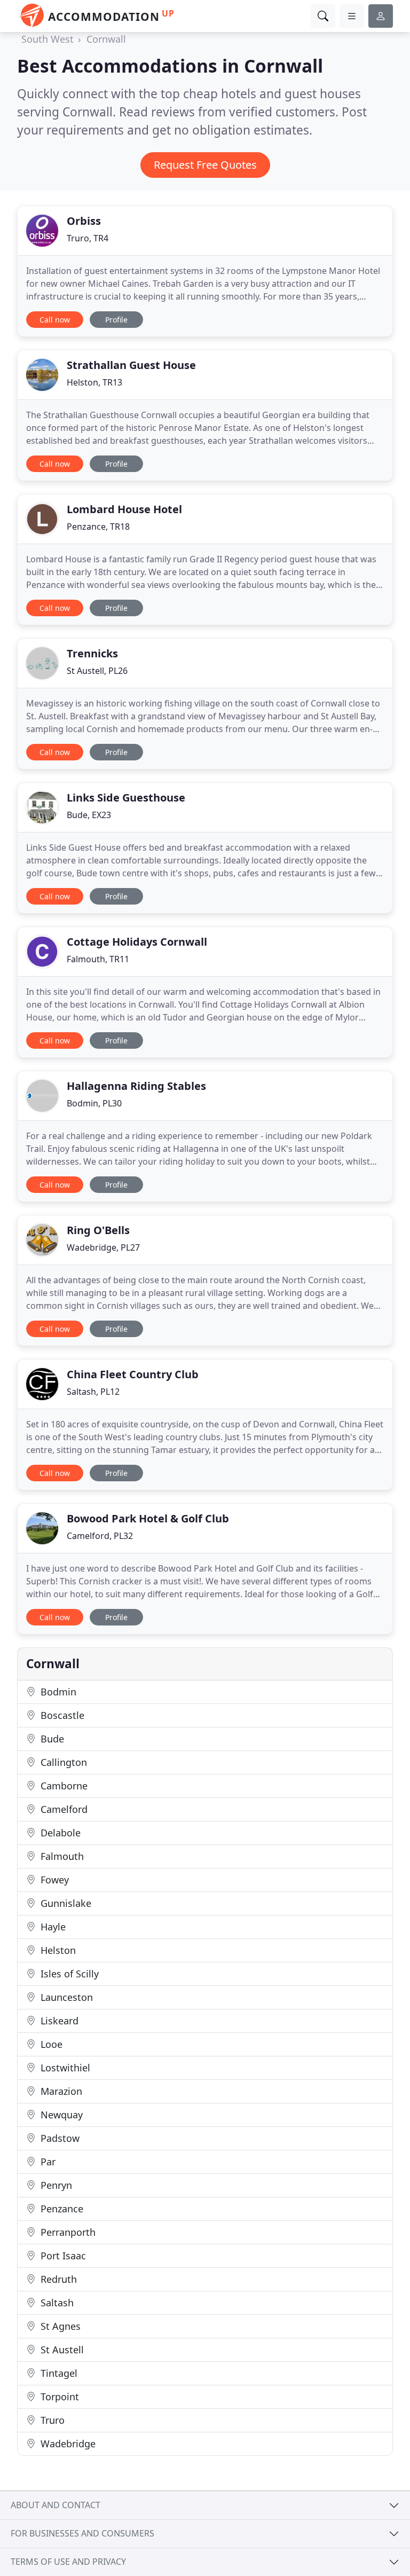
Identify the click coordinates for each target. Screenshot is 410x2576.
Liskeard (58, 2021)
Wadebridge (67, 2444)
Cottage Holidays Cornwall (137, 942)
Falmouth (61, 1856)
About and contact (56, 2505)
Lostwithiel (64, 2068)
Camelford (63, 1809)
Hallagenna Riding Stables (136, 1086)
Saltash (56, 2303)
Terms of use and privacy (68, 2562)
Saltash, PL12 (93, 1392)
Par (47, 2162)
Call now (55, 320)
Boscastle (61, 1715)
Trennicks (92, 653)
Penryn (55, 2185)
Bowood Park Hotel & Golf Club (148, 1518)
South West (48, 39)
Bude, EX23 (89, 815)
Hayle (52, 1927)
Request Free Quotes (205, 165)
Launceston (65, 1997)
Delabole (59, 1833)
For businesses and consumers (82, 2533)
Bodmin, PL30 (94, 1103)
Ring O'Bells (98, 1230)
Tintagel (58, 2373)
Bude (51, 1739)
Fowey (53, 1880)
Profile (116, 320)
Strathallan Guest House (131, 365)
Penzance (61, 2209)
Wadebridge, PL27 (103, 1247)
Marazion (60, 2091)
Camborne (63, 1786)
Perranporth (67, 2232)
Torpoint (58, 2397)
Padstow (59, 2138)
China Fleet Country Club (133, 1374)
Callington (62, 1762)
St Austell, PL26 (97, 671)
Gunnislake (65, 1903)
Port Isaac (62, 2256)
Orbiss (84, 221)
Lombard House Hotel (124, 509)
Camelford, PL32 (100, 1536)
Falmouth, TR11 (98, 959)
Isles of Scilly (68, 1974)
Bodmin (57, 1692)
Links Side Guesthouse (126, 798)
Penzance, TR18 (98, 527)
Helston (57, 1950)
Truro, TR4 (88, 238)
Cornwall (106, 39)
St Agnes (59, 2326)
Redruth (57, 2279)
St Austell (61, 2350)
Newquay (60, 2115)
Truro (51, 2420)
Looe (50, 2044)
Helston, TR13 (94, 382)
